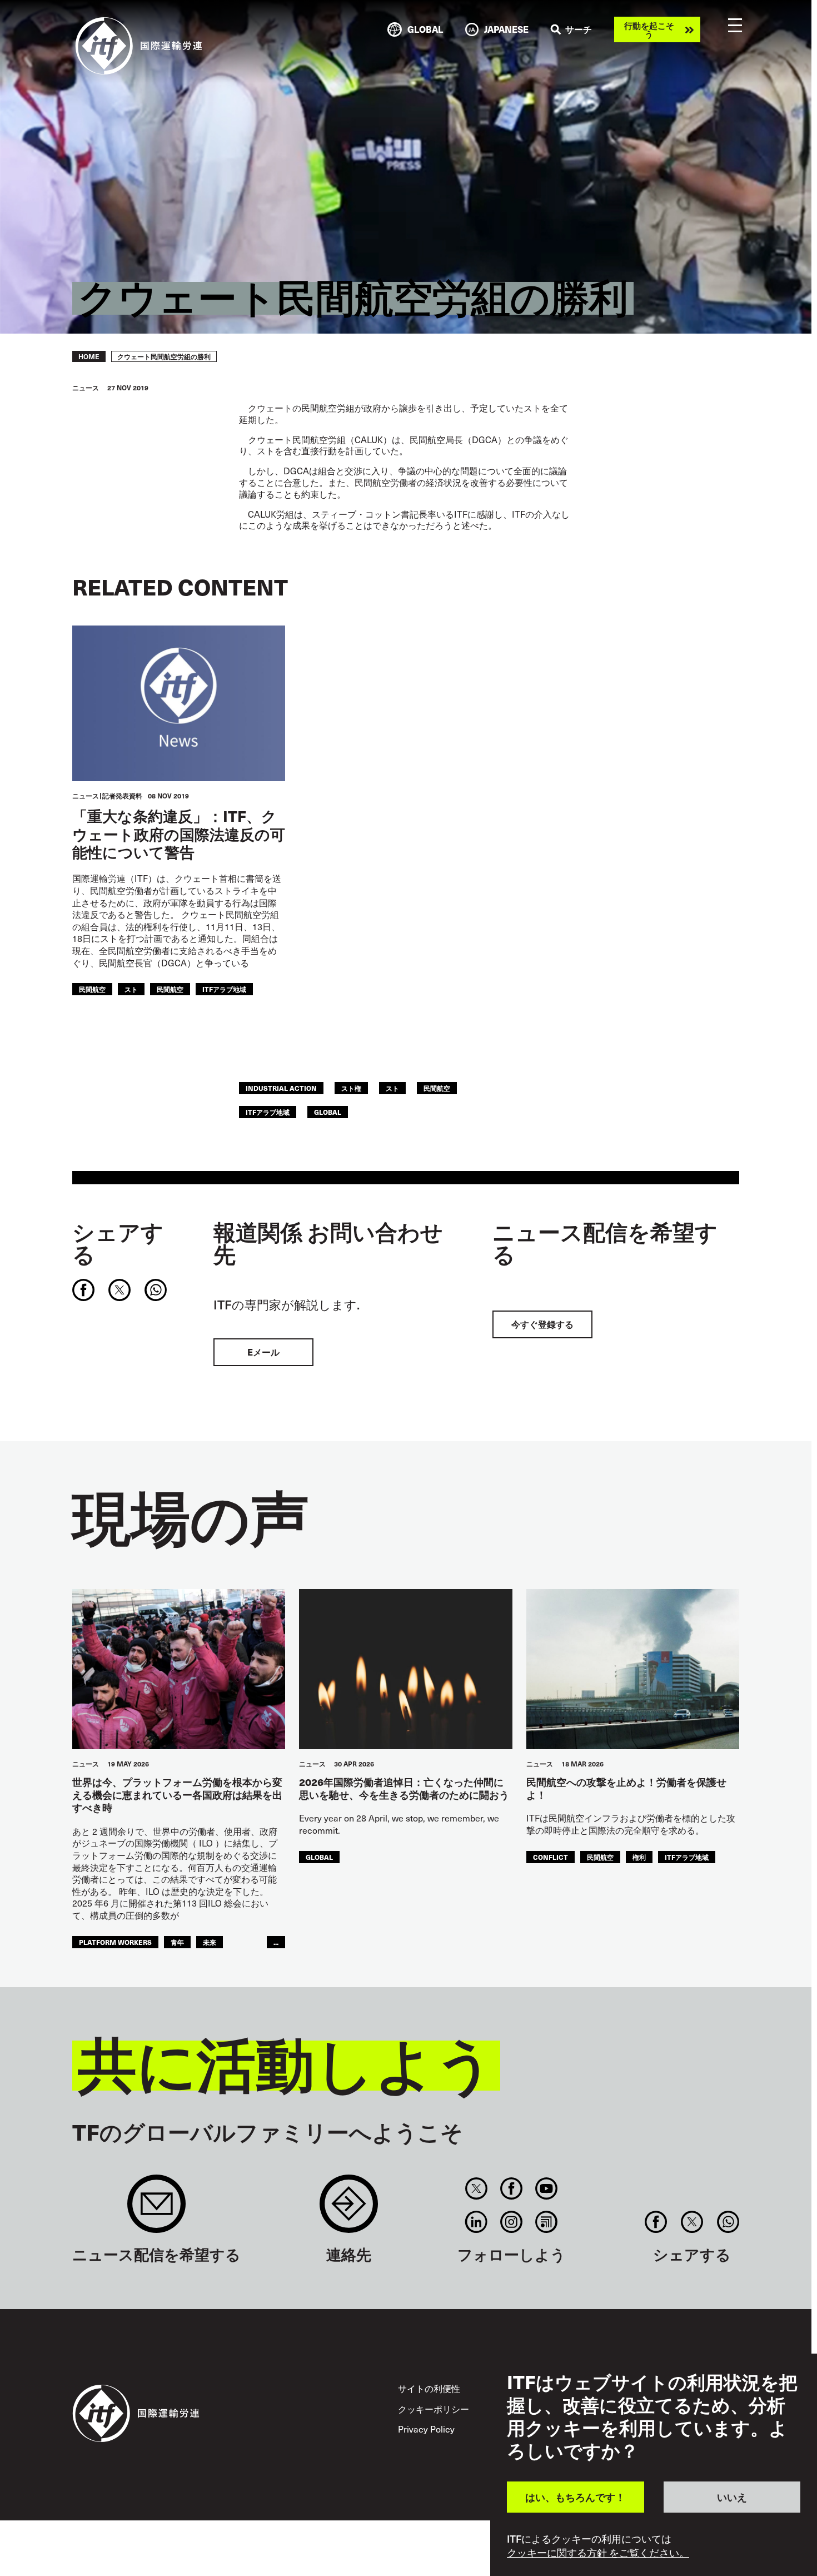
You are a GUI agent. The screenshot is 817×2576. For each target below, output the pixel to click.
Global (328, 1112)
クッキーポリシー (434, 2409)
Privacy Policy (426, 2429)
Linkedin (476, 2222)
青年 (177, 1942)
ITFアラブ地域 (224, 989)
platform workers (115, 1942)
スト (131, 989)
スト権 (351, 1088)
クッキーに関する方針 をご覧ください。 (598, 2553)
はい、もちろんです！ (575, 2497)
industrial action (281, 1088)
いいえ (732, 2497)
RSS (547, 2222)
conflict (551, 1857)
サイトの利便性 (429, 2388)
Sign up (156, 2209)
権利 (639, 1857)
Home (89, 356)
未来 (210, 1942)
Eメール (263, 1352)
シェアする (118, 1243)
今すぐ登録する (542, 1324)
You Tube (547, 2188)
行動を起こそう (649, 29)
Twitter (476, 2188)
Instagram (512, 2222)
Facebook (512, 2188)
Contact (349, 2209)
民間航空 (92, 989)
